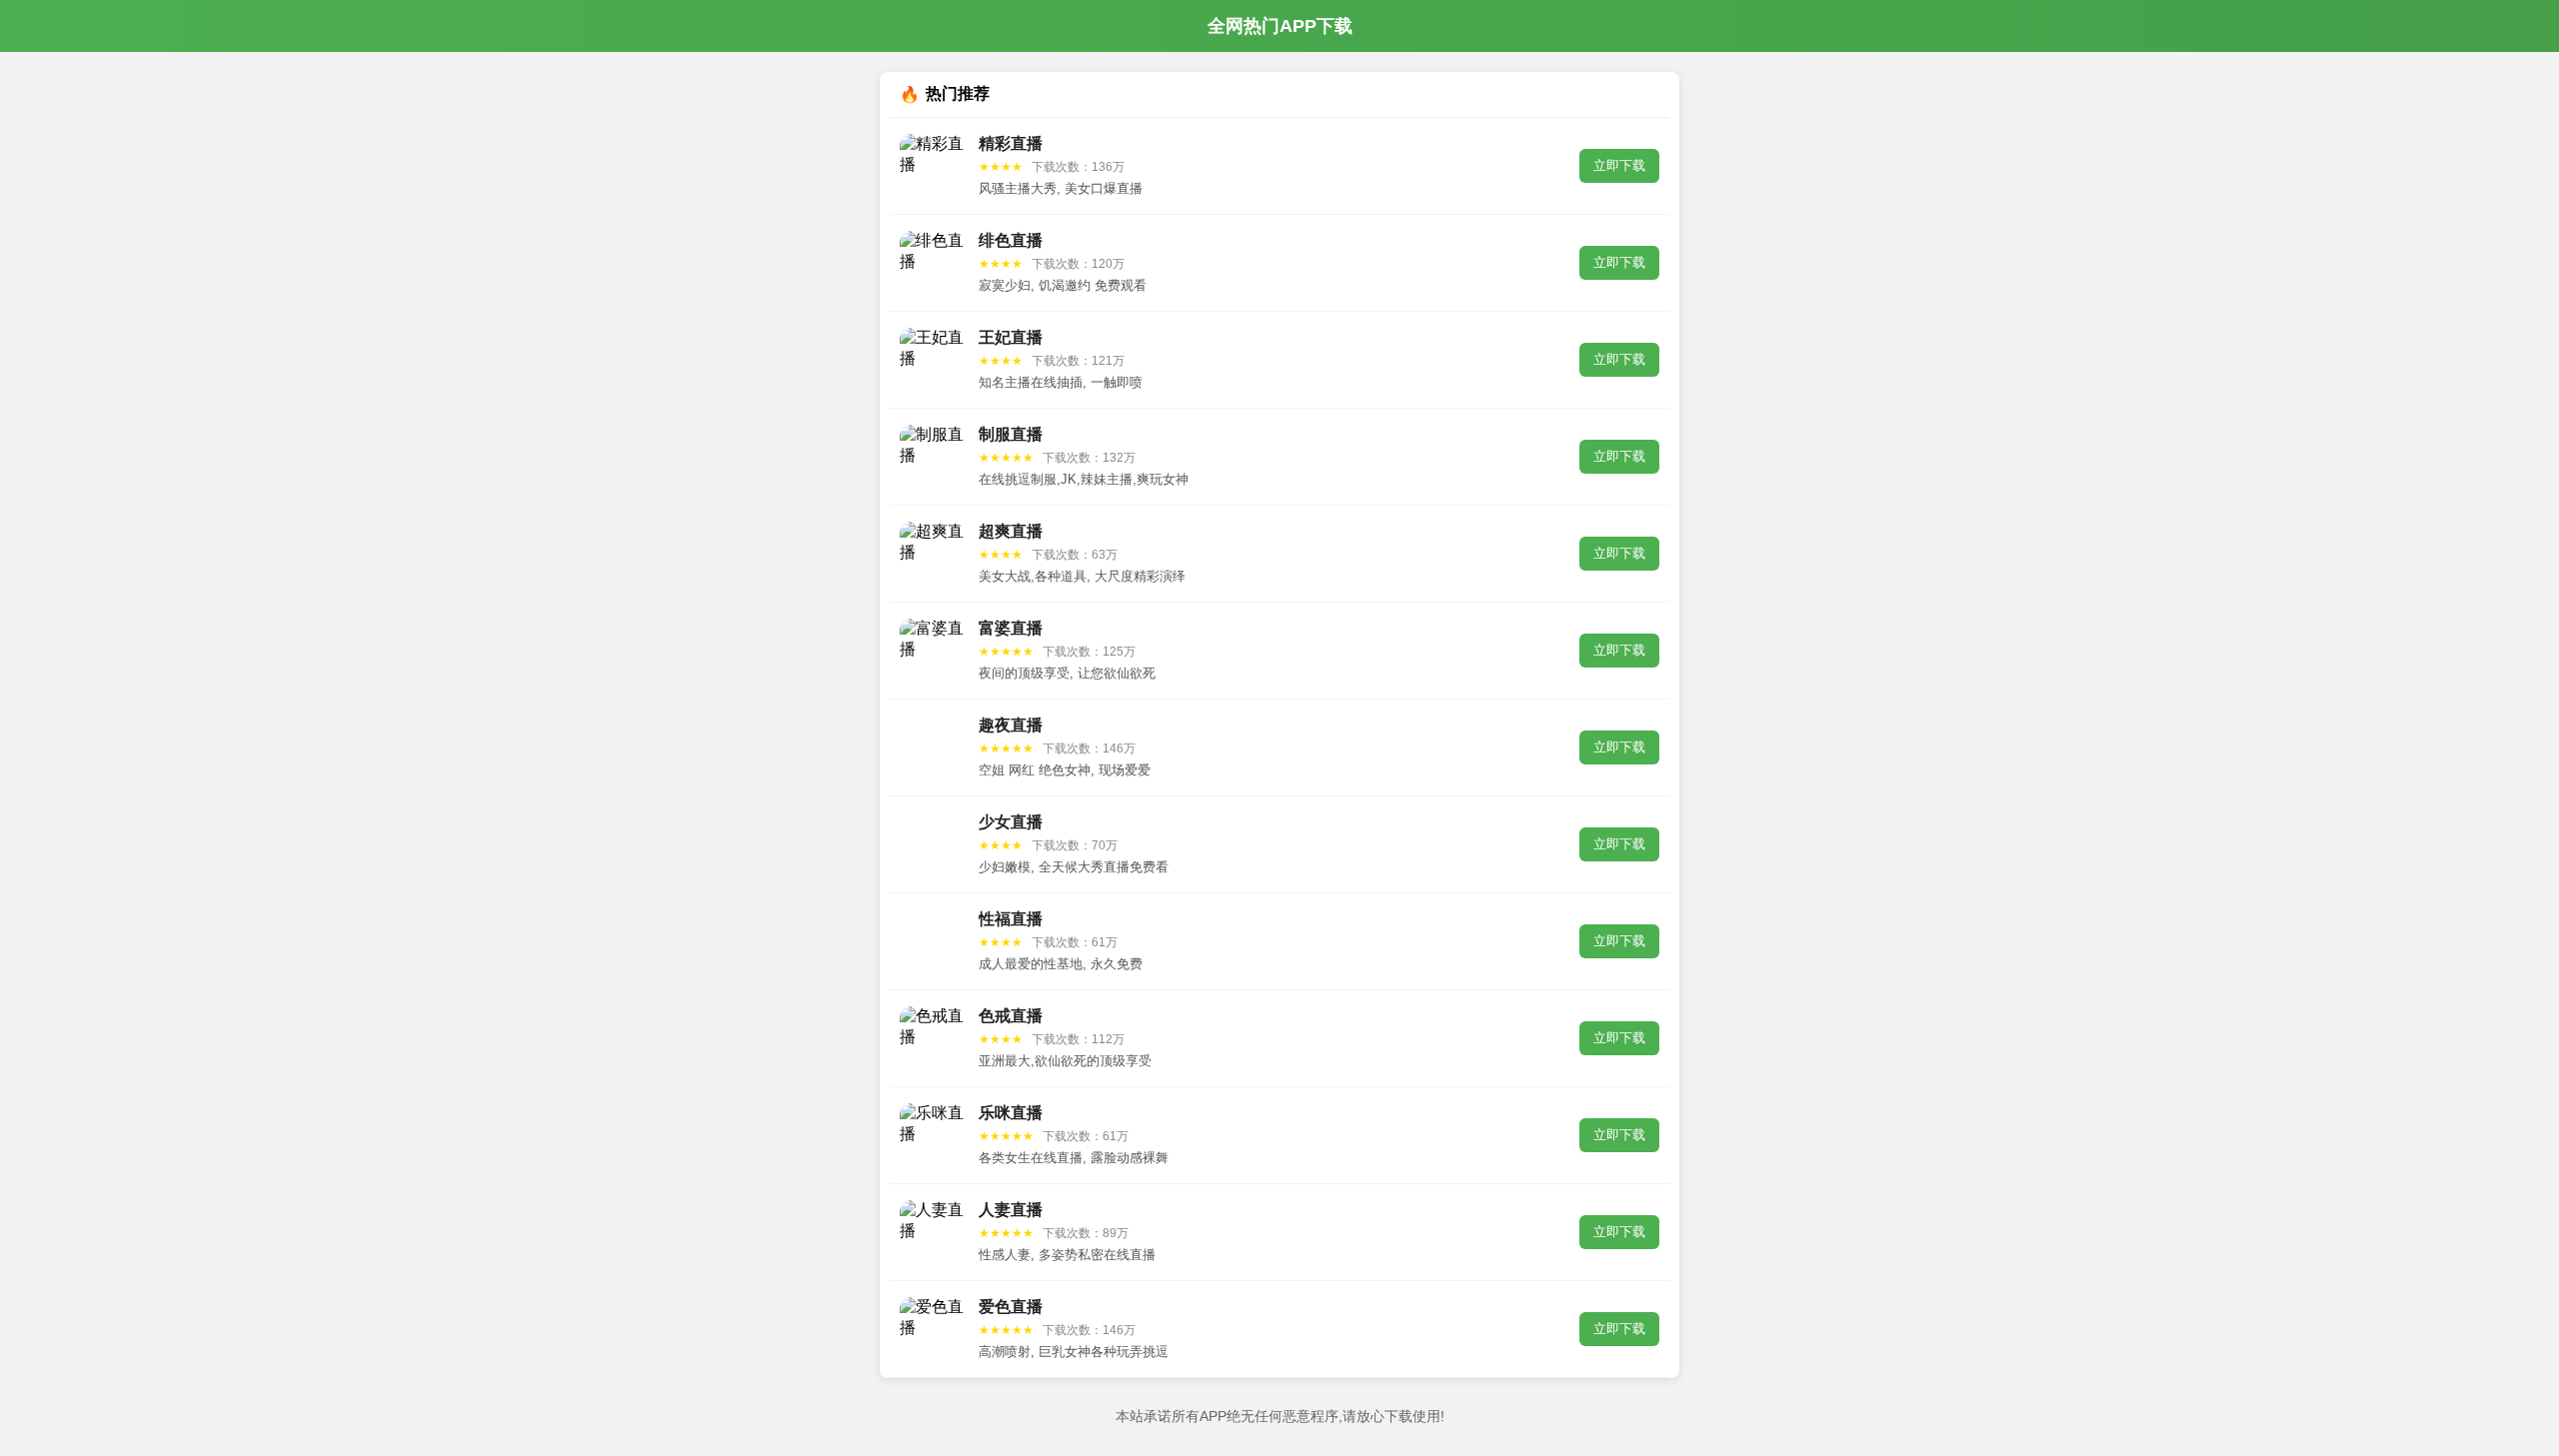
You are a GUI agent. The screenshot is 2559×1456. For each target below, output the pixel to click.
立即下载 (1619, 165)
